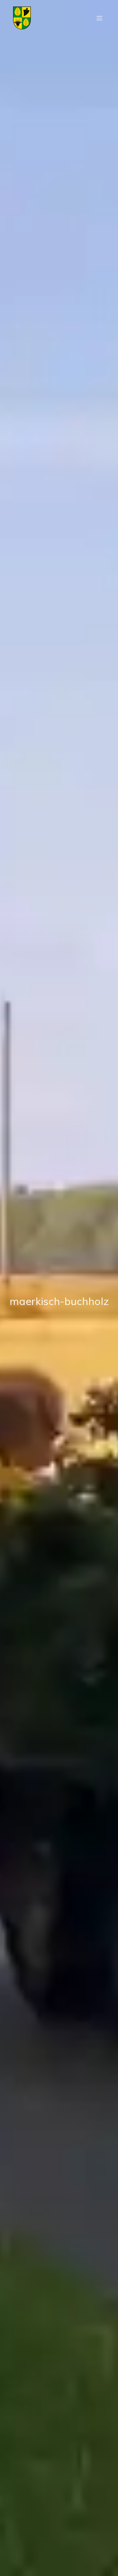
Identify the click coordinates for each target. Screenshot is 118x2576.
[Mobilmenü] (99, 18)
